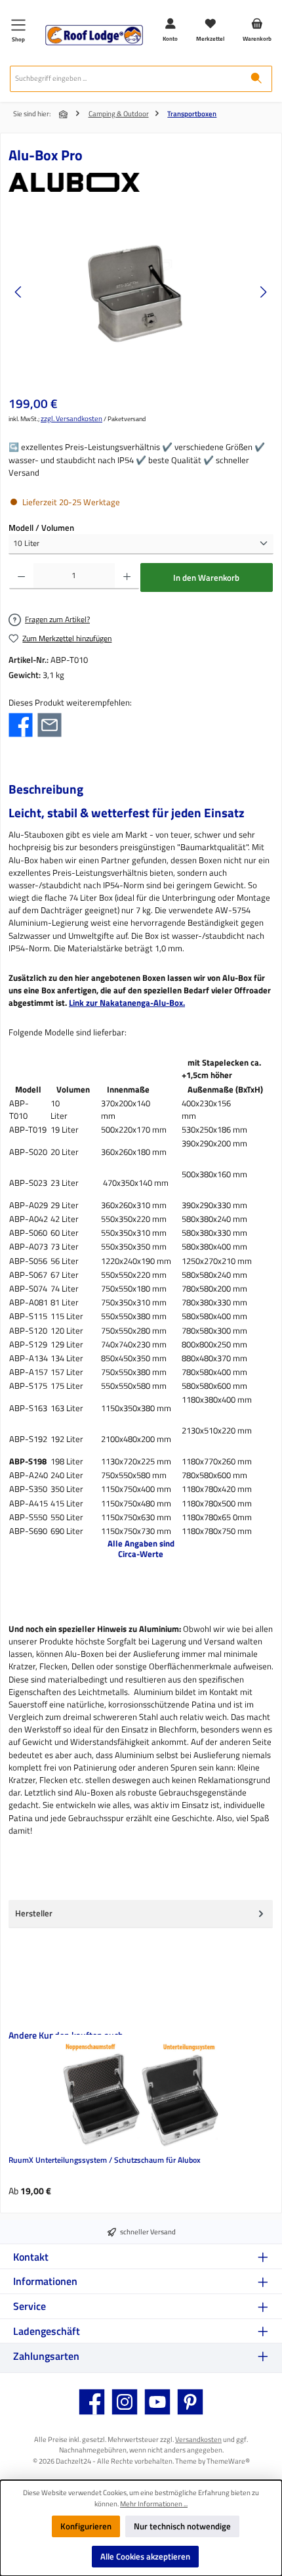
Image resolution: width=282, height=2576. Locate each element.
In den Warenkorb (206, 577)
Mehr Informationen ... (154, 2504)
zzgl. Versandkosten (71, 418)
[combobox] (126, 79)
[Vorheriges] (19, 292)
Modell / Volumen (41, 528)
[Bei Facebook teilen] (21, 724)
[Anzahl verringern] (21, 576)
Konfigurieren (86, 2526)
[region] (141, 292)
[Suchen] (256, 79)
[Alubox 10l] (141, 292)
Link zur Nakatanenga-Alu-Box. (127, 1003)
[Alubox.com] (141, 182)
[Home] (64, 114)
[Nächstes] (263, 292)
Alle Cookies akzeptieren (145, 2556)
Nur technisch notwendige (182, 2526)
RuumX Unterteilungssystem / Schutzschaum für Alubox (105, 2160)
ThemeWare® (228, 2461)
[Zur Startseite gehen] (94, 35)
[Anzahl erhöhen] (127, 576)
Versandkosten (198, 2439)
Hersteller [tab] (34, 1913)
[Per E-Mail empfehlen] (50, 724)
